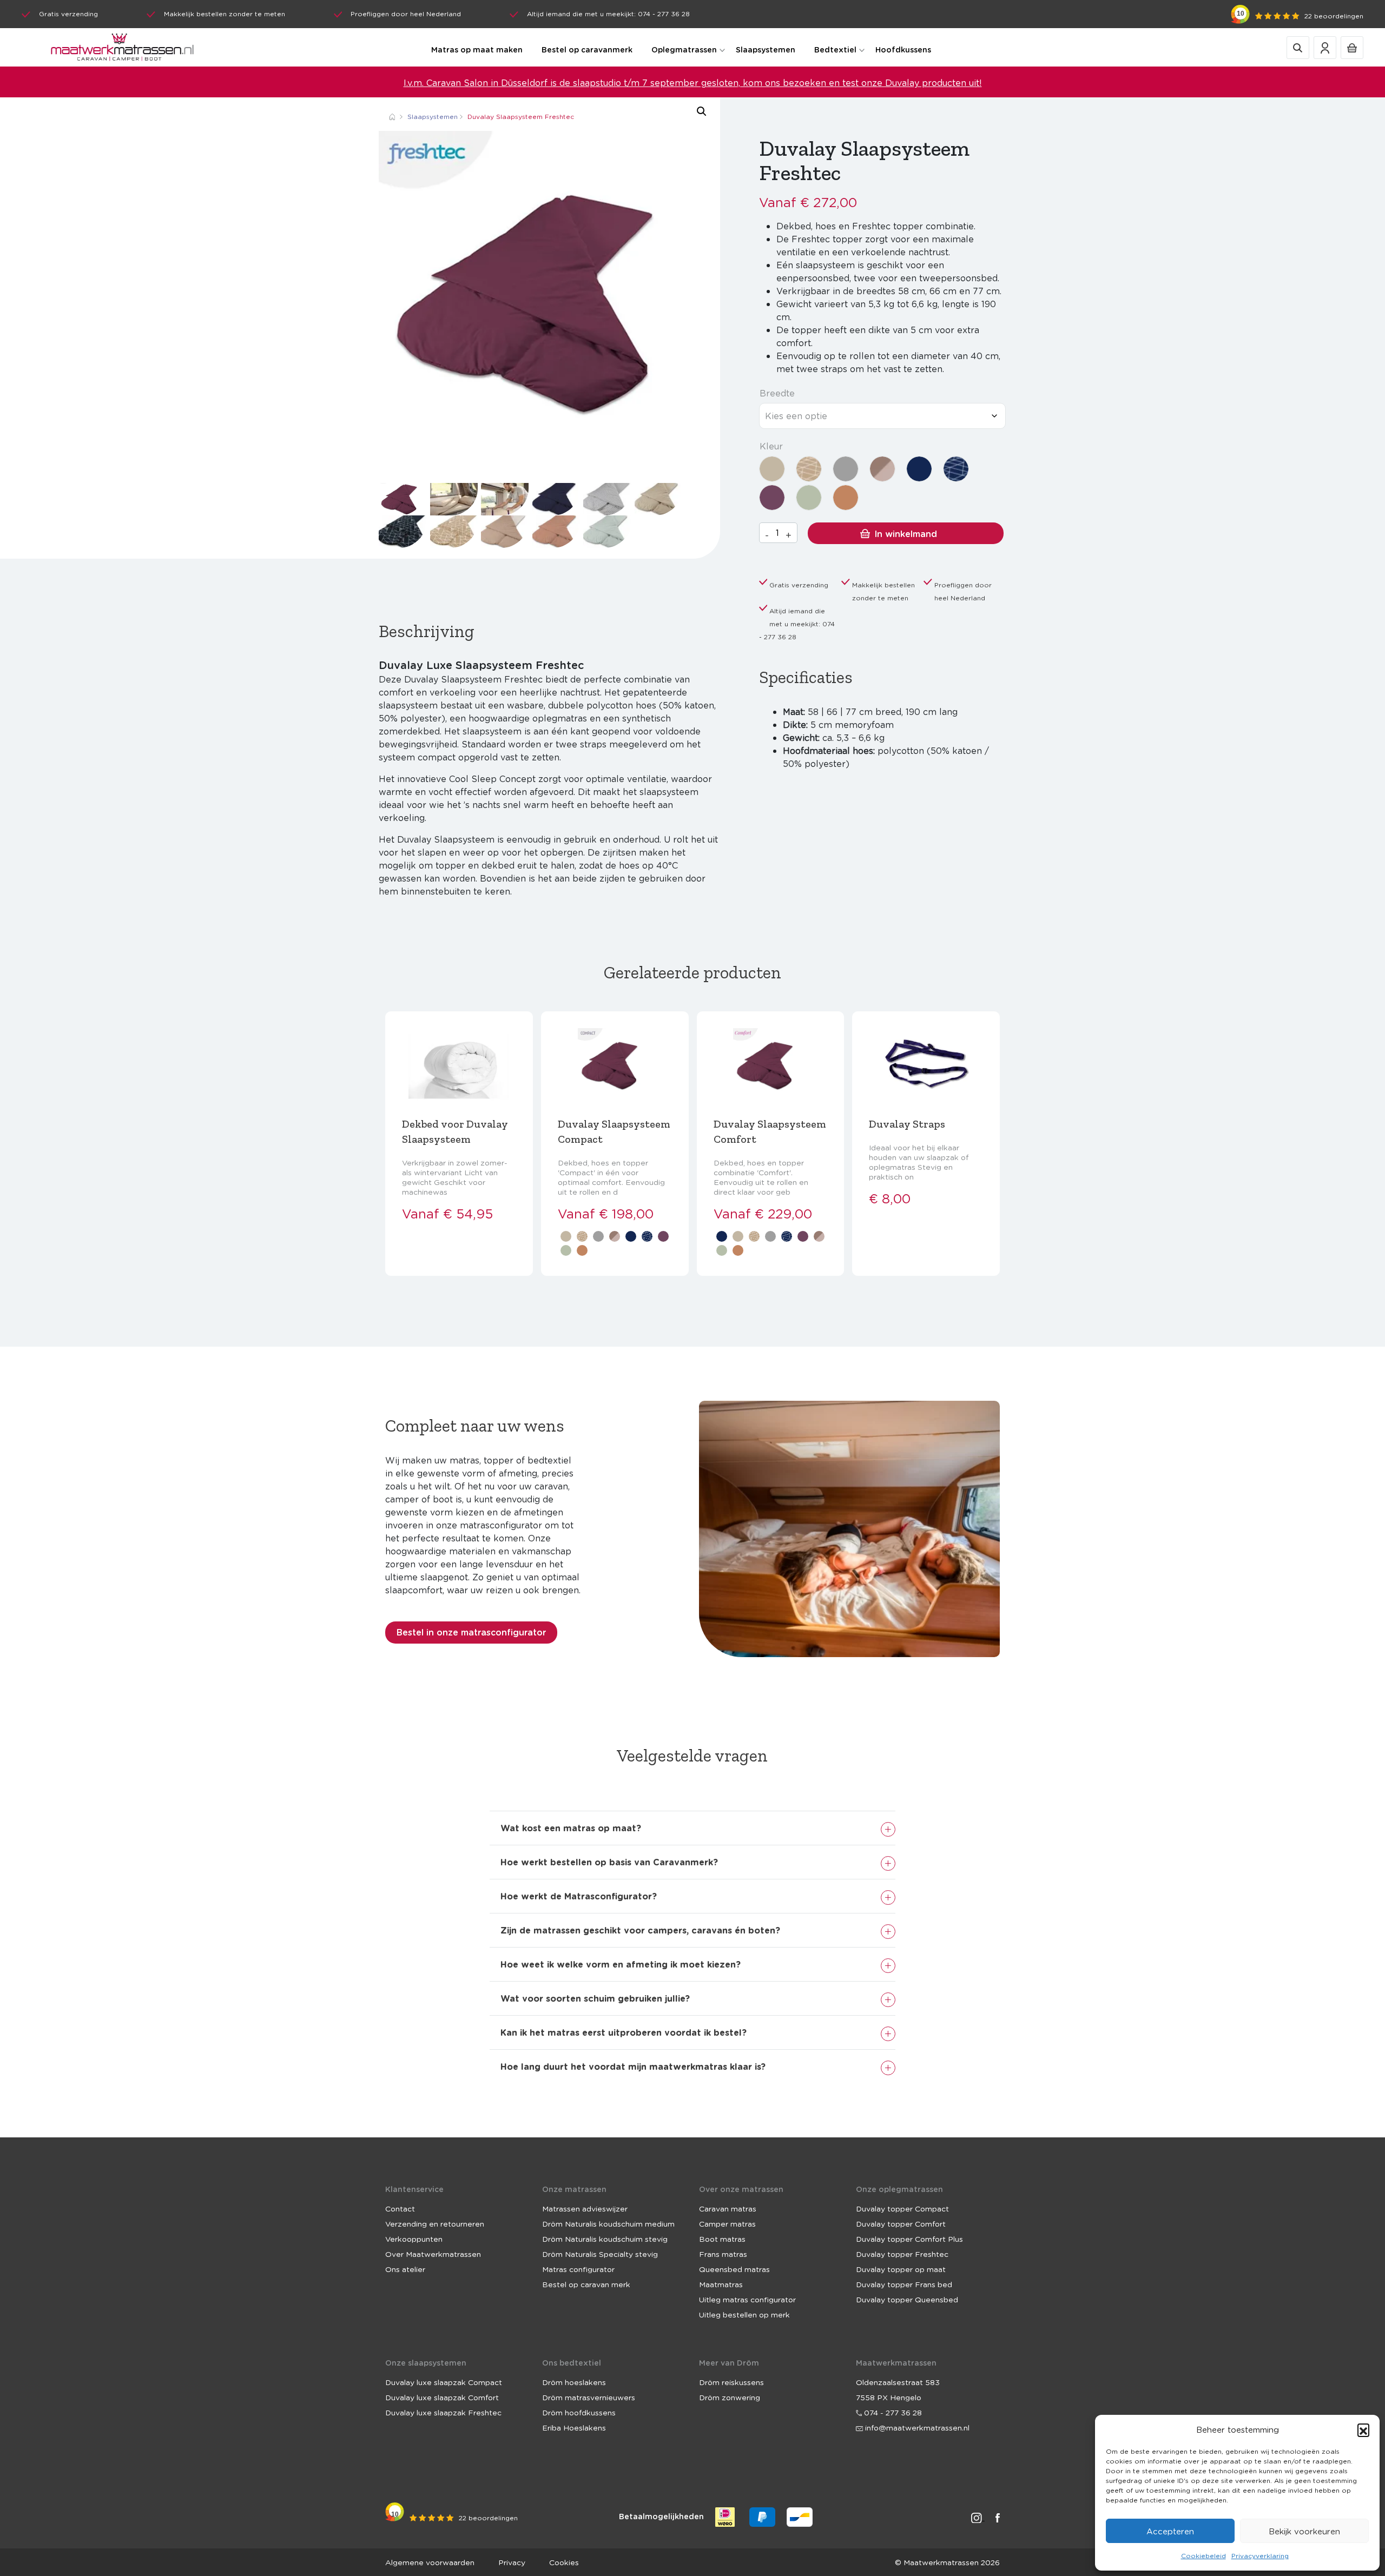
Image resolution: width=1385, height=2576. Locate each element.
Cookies (564, 2562)
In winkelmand (906, 534)
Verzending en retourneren (435, 2223)
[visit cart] (1352, 47)
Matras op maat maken (477, 49)
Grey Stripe (846, 469)
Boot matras (722, 2239)
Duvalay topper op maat (901, 2269)
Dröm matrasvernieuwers (589, 2397)
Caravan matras (728, 2208)
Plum (772, 498)
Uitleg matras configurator (747, 2299)
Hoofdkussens (903, 49)
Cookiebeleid (1203, 2556)
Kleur (771, 446)
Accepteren (1170, 2531)
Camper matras (727, 2223)
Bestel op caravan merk (586, 2284)
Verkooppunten (414, 2239)
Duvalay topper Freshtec (902, 2254)
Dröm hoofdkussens (579, 2412)
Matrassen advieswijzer (585, 2208)
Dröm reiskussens (731, 2382)
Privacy (512, 2562)
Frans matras (723, 2254)
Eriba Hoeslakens (574, 2427)
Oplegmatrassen (684, 49)
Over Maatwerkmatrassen (433, 2254)
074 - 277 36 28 (892, 2412)
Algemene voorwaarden (430, 2562)
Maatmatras (721, 2284)
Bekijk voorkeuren (1304, 2531)
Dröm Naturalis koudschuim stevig (605, 2239)
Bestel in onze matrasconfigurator (471, 1632)
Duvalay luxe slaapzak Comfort (442, 2397)
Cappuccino (772, 469)
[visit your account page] (1325, 47)
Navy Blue (919, 469)
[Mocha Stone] (882, 469)
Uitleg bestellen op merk (744, 2314)
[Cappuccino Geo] (809, 469)
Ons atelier (405, 2269)
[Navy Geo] (956, 469)
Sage (809, 498)
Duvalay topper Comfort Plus (909, 2239)
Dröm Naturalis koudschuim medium (608, 2223)
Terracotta (846, 498)
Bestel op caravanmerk (587, 49)
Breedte (777, 393)
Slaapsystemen (766, 49)
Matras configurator (578, 2269)
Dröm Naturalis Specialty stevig (600, 2254)
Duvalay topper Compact (902, 2208)
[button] (1363, 2429)
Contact (400, 2208)
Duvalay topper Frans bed (904, 2284)
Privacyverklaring (1260, 2556)
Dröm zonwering (730, 2397)
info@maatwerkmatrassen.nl (916, 2427)
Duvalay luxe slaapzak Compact (444, 2382)
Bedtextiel (835, 49)
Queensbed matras (734, 2269)
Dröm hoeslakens (574, 2382)
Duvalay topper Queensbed (907, 2299)
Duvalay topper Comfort (901, 2223)
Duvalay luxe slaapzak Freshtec (443, 2412)
